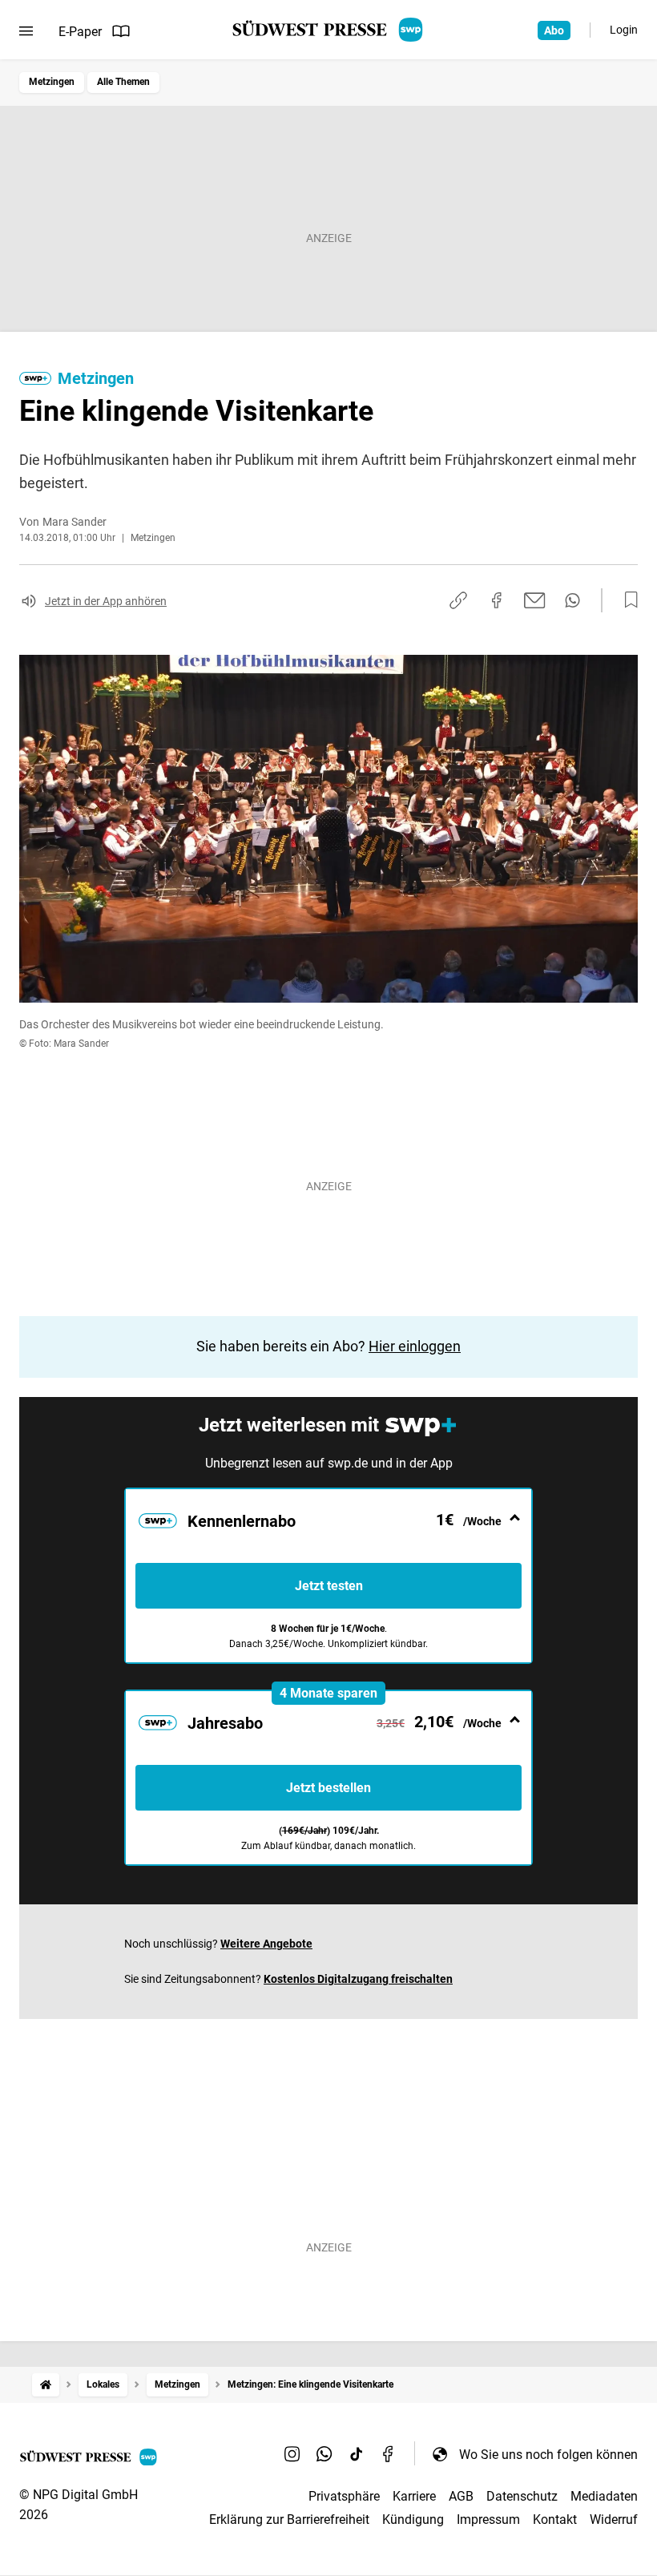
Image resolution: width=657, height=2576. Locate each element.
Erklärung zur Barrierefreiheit (289, 2519)
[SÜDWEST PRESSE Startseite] (329, 30)
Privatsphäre (344, 2496)
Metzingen (52, 82)
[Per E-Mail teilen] (535, 600)
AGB (461, 2496)
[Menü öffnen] (26, 31)
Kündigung (413, 2519)
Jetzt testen (329, 1586)
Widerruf (614, 2519)
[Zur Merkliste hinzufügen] (627, 600)
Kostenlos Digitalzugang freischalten (358, 1979)
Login (624, 30)
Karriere (414, 2496)
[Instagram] (292, 2454)
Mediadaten (604, 2496)
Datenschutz (522, 2496)
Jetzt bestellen (328, 1788)
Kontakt (555, 2519)
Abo (554, 30)
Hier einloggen (415, 1346)
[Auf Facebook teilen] (497, 600)
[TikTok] (357, 2454)
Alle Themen (123, 82)
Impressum (488, 2519)
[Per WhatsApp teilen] (572, 600)
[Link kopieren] (458, 600)
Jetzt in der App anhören (106, 601)
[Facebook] (389, 2454)
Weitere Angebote (266, 1944)
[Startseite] (46, 2385)
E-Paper (80, 32)
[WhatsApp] (324, 2454)
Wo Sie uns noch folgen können (548, 2455)
